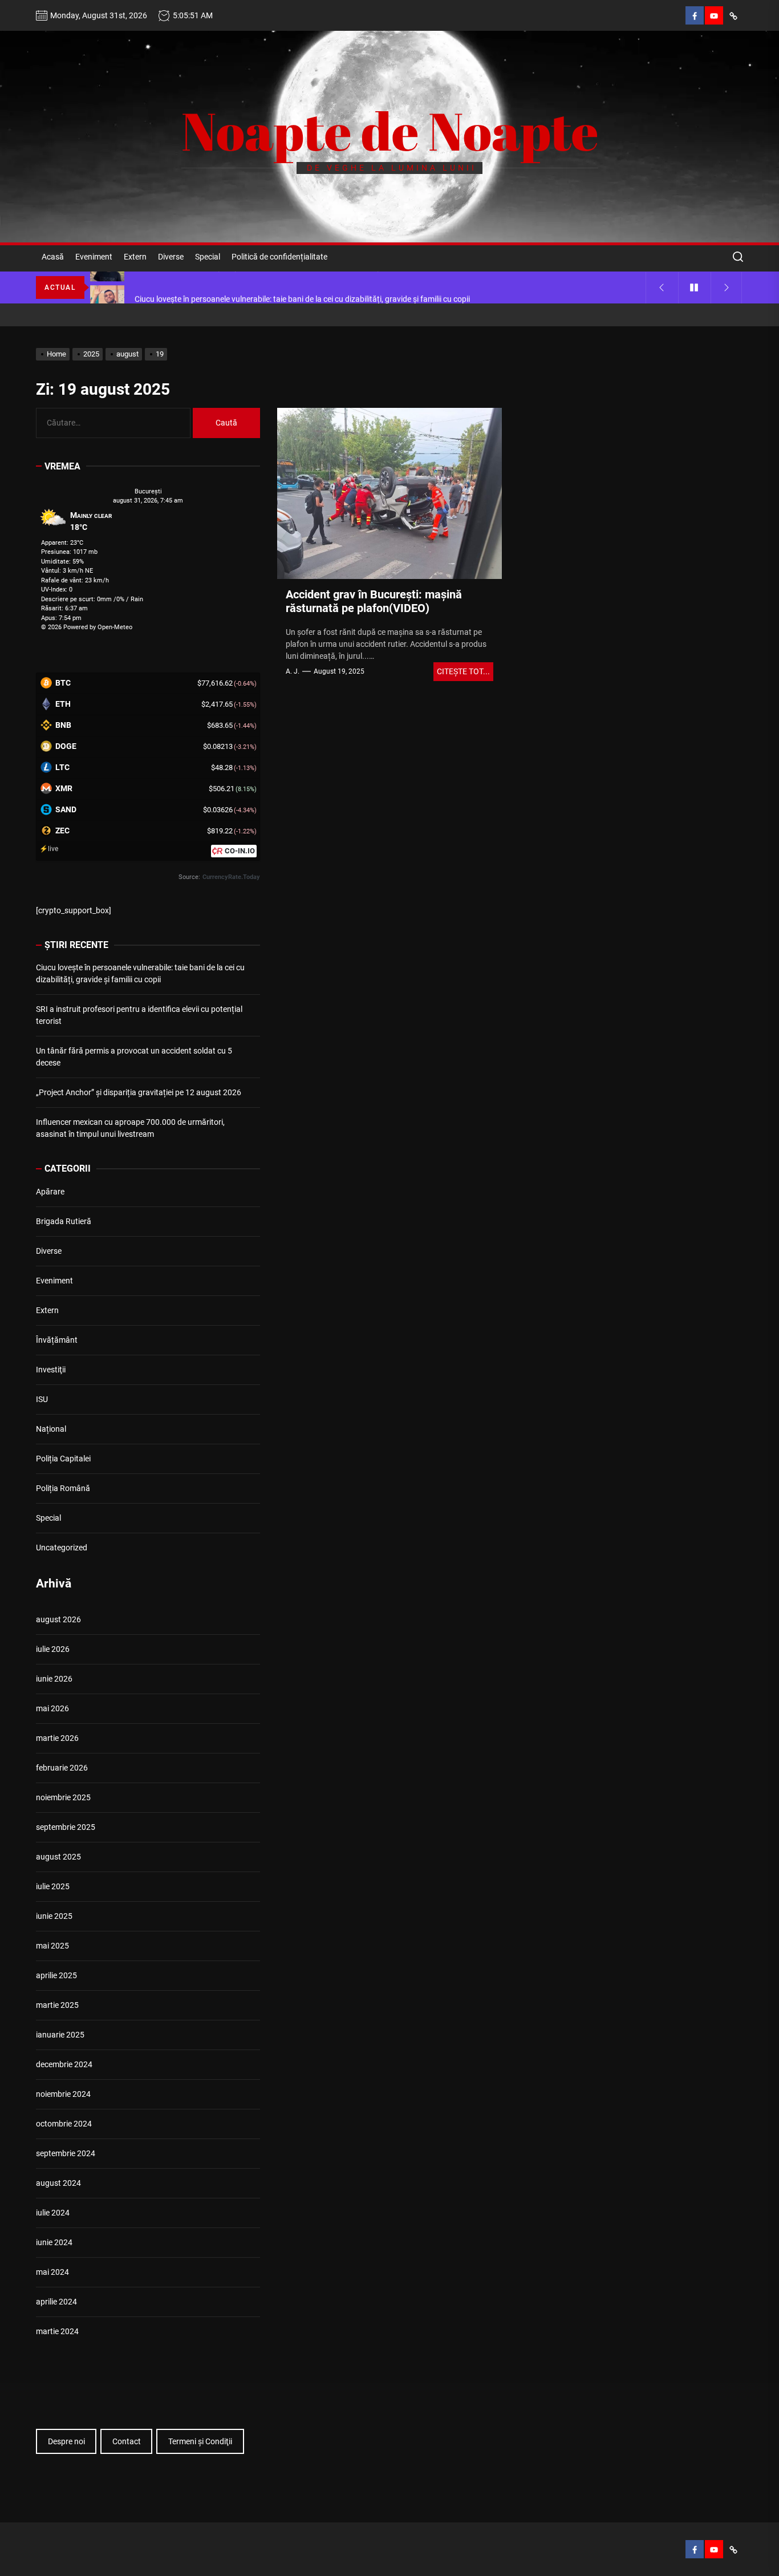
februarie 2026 (62, 1768)
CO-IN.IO (240, 851)
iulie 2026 (53, 1649)
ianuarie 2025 (60, 2035)
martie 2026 (57, 1738)
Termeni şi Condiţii (200, 2441)
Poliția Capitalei (63, 1459)
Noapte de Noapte (390, 131)
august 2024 (58, 2183)
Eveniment (94, 257)
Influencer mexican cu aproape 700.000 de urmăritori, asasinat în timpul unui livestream (130, 1128)
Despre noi (66, 2441)
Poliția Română (63, 1488)
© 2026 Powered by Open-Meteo (87, 627)
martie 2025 (57, 2005)
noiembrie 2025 (63, 1797)
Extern (135, 257)
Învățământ (57, 1340)
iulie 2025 (53, 1886)
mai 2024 (52, 2272)
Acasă (53, 257)
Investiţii (51, 1370)
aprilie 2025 (56, 1975)
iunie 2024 (54, 2242)
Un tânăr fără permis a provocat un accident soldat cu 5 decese (134, 1057)
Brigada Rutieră (64, 1221)
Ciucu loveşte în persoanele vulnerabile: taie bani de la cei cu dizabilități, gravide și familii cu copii (140, 973)
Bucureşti (148, 491)
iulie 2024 (53, 2213)
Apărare (50, 1192)
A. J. (293, 671)
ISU (42, 1399)
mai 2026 (52, 1708)
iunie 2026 (54, 1679)
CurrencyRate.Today (231, 877)
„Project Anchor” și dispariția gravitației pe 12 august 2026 (139, 1092)
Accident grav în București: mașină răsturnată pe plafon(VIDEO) (374, 601)
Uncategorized (62, 1548)
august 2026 (58, 1619)
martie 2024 (57, 2331)
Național (51, 1429)
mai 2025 (52, 1946)
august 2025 (58, 1857)
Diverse (171, 257)
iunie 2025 (54, 1916)
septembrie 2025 (66, 1827)
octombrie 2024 (64, 2124)
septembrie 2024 (66, 2153)
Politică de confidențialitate (279, 257)
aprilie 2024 (56, 2302)
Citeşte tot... (463, 671)
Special (208, 257)
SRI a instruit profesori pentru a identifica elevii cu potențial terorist (139, 1015)
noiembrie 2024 (63, 2094)
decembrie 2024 (64, 2064)
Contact (127, 2441)
